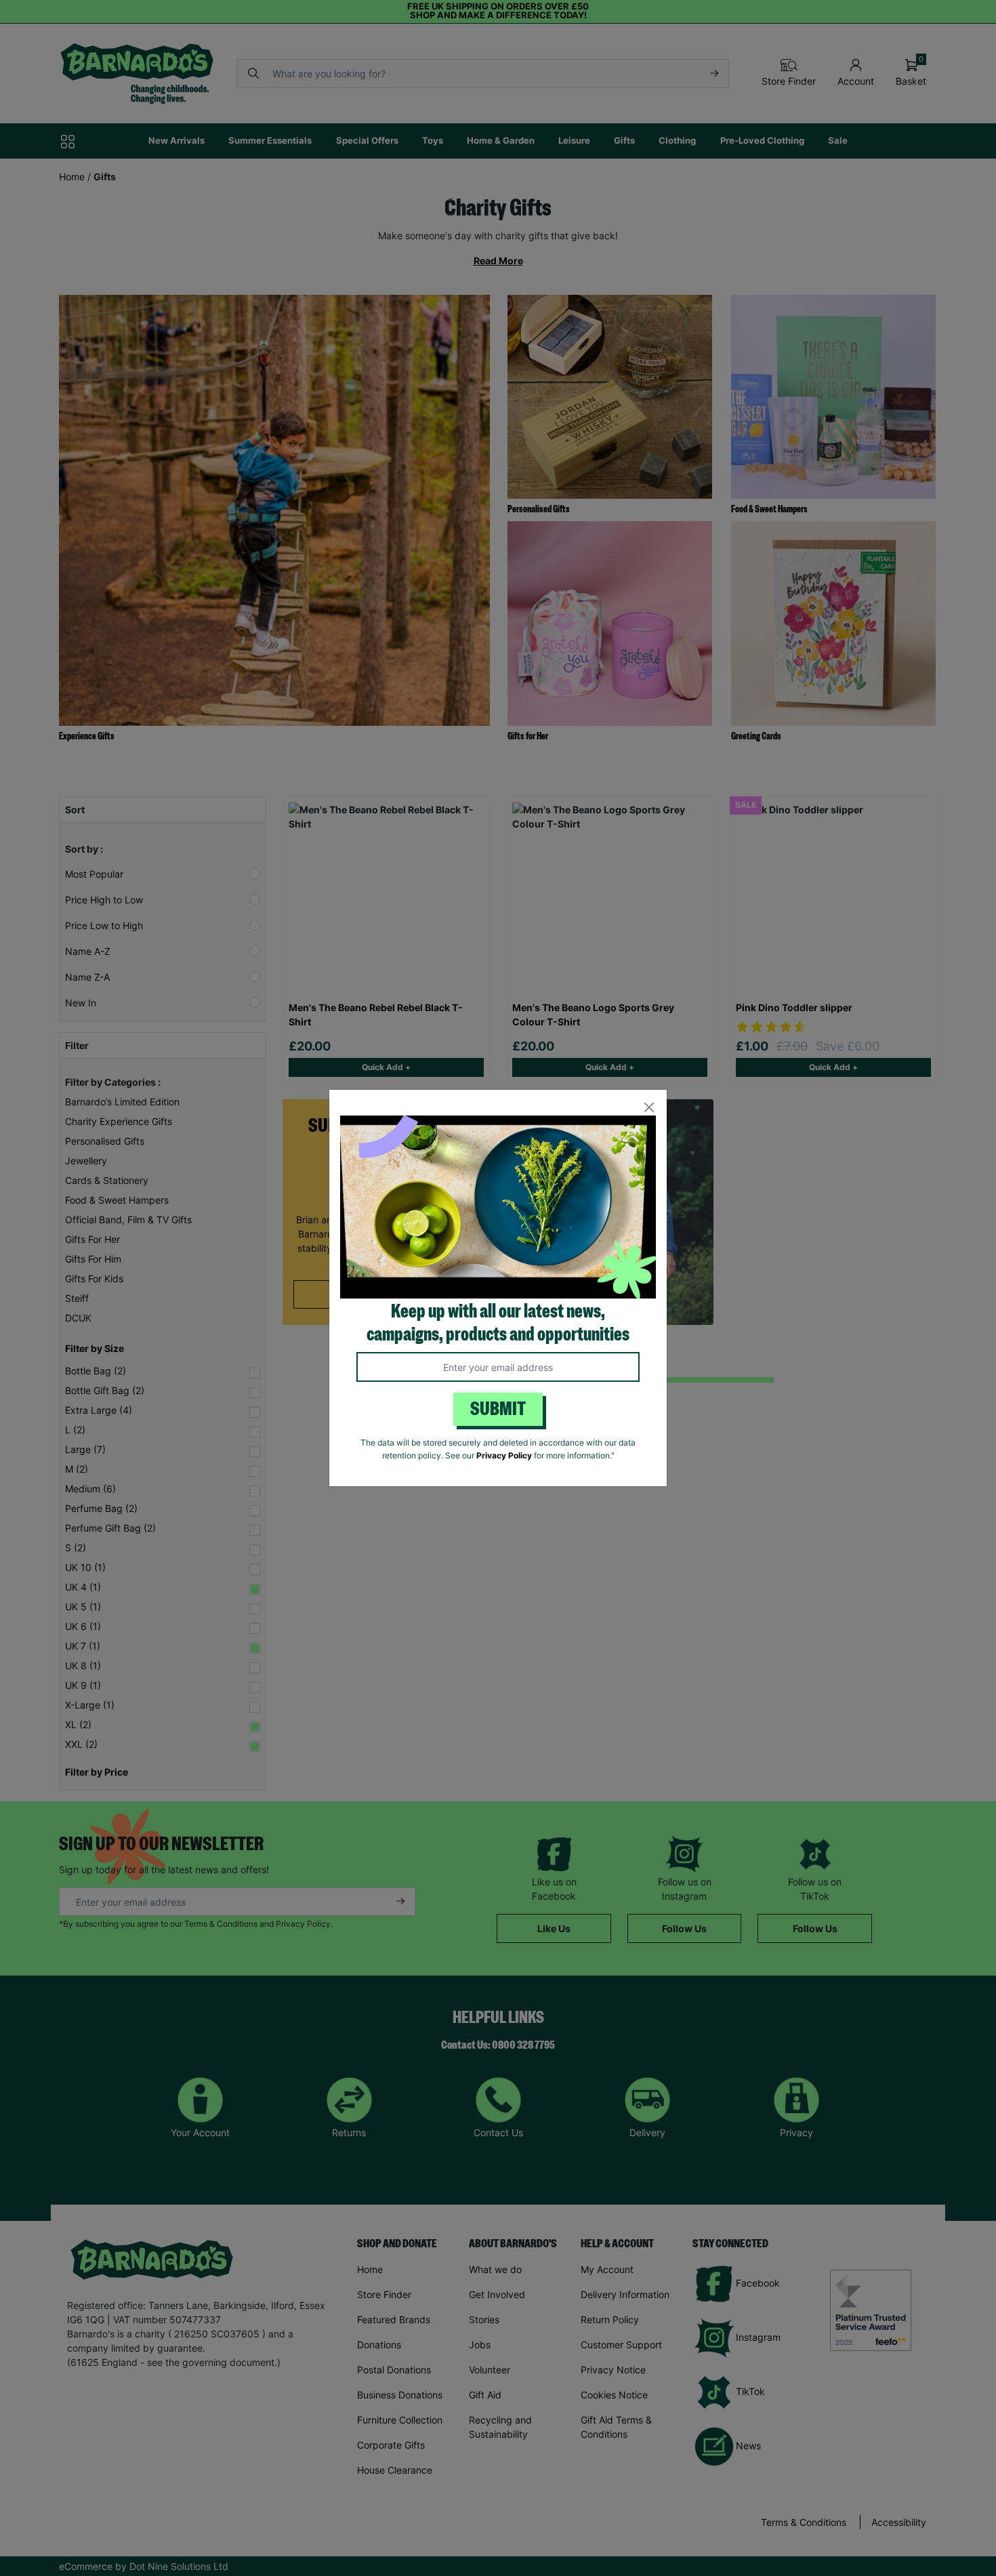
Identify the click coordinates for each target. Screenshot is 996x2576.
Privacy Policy (504, 1455)
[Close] (649, 1108)
